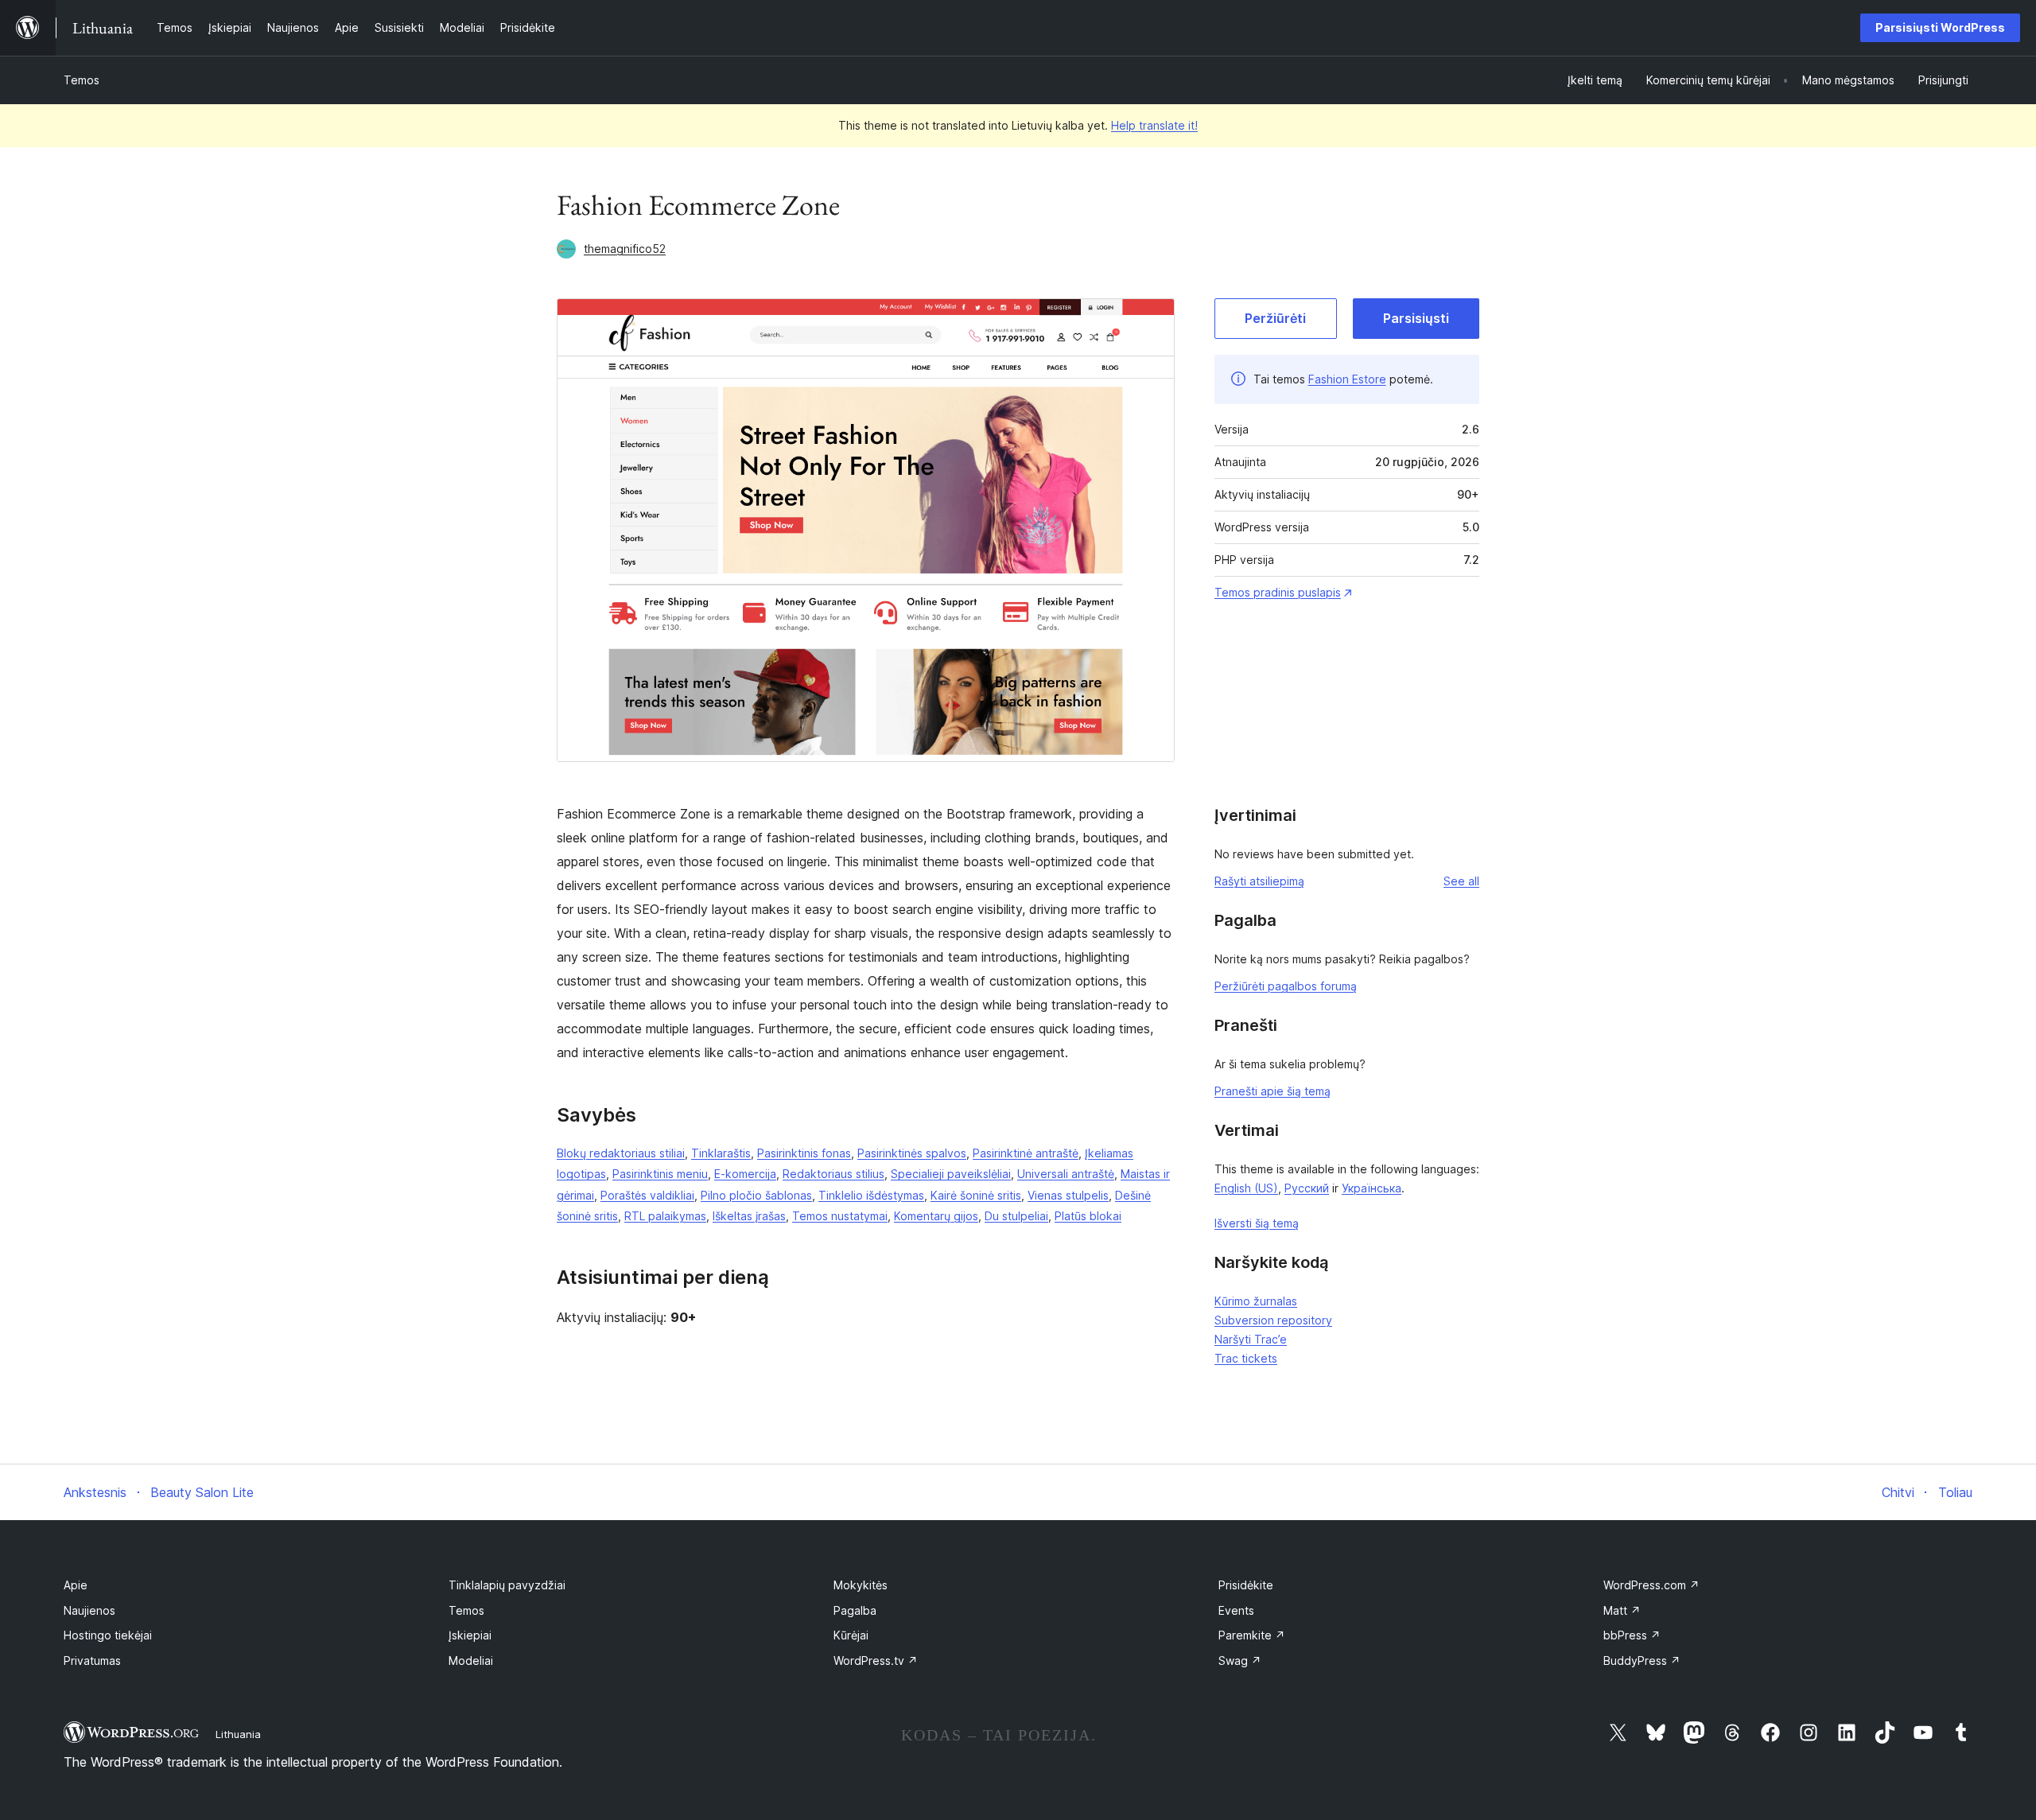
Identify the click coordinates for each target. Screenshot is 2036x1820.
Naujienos (89, 1610)
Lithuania (238, 1734)
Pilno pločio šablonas (756, 1195)
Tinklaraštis (721, 1153)
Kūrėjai (851, 1635)
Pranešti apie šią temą (1272, 1091)
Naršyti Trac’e (1251, 1339)
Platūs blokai (1088, 1216)
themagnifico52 (625, 249)
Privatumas (92, 1661)
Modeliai (471, 1661)
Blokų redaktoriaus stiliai (621, 1153)
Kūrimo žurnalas (1256, 1301)
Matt (1622, 1610)
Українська (1372, 1188)
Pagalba (855, 1610)
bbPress (1632, 1635)
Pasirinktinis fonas (804, 1153)
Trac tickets (1246, 1358)
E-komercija (745, 1174)
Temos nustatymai (840, 1216)
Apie (76, 1585)
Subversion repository (1273, 1320)
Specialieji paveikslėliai (951, 1174)
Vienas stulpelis (1068, 1195)
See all (1461, 881)
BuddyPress (1642, 1661)
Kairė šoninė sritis (976, 1195)
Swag (1240, 1661)
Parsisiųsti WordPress (1940, 27)
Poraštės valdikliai (647, 1195)
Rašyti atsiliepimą (1259, 881)
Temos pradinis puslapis (1278, 592)
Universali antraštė (1066, 1174)
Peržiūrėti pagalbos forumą (1286, 986)
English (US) (1246, 1188)
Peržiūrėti (1275, 318)
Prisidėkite (1246, 1585)
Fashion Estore (1347, 379)
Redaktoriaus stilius (833, 1174)
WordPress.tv (876, 1661)
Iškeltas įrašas (749, 1216)
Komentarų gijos (936, 1216)
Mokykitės (861, 1585)
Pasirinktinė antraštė (1026, 1153)
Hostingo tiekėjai (108, 1635)
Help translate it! (1154, 125)
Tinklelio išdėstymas (871, 1195)
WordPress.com (1651, 1585)
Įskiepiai (470, 1635)
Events (1236, 1610)
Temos (82, 80)
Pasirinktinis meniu (660, 1174)
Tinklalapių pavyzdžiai (507, 1585)
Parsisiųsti (1416, 318)
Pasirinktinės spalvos (912, 1153)
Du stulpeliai (1016, 1216)
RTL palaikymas (665, 1216)
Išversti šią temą (1257, 1223)
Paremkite (1252, 1635)
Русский (1307, 1188)
